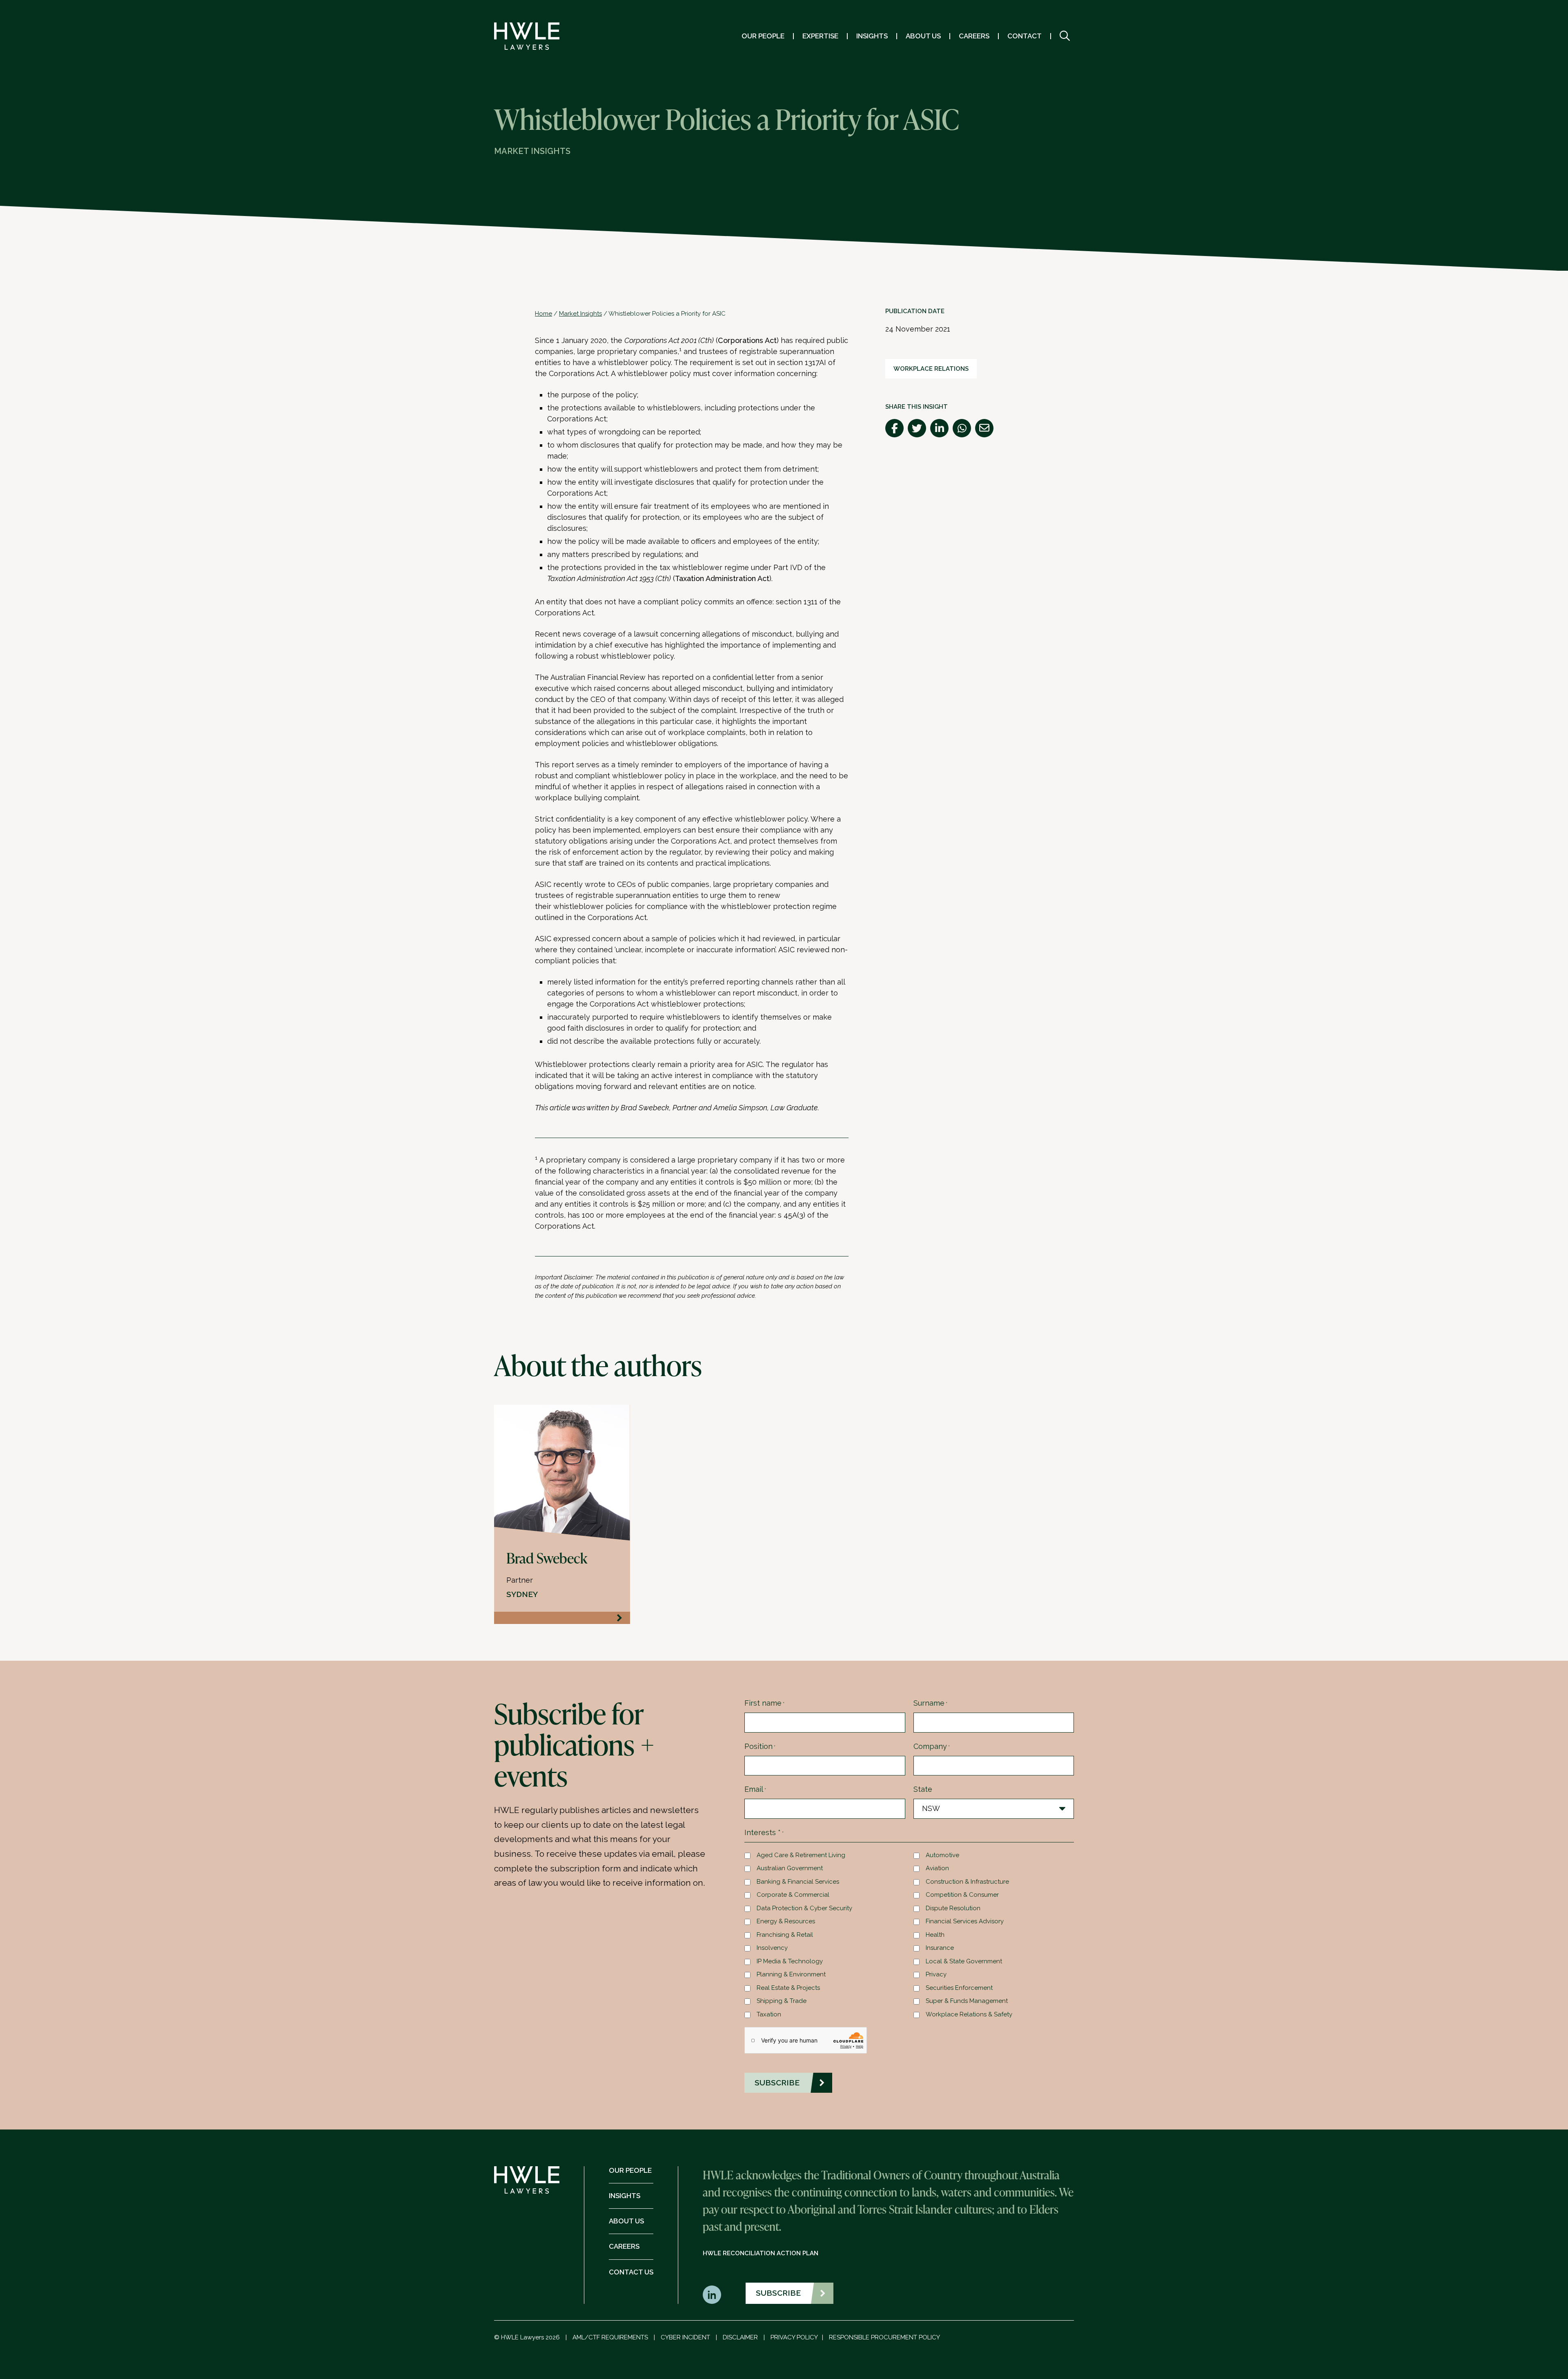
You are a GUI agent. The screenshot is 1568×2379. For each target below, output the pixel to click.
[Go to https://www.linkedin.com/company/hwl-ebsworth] (712, 2295)
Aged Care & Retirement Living (801, 1855)
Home (543, 314)
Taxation (769, 2014)
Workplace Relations (931, 369)
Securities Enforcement (959, 1988)
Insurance (940, 1948)
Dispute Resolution (953, 1908)
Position (760, 1746)
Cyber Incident (685, 2337)
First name (764, 1703)
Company (932, 1746)
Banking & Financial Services (798, 1882)
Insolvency (772, 1948)
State (923, 1789)
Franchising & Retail (785, 1935)
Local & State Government (964, 1961)
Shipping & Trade (782, 2001)
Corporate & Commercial (793, 1895)
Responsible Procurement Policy (884, 2337)
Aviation (937, 1868)
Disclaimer (740, 2337)
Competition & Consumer (962, 1895)
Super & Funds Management (967, 2001)
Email (755, 1789)
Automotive (942, 1855)
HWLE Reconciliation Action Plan (761, 2253)
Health (935, 1935)
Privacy (936, 1974)
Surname (930, 1703)
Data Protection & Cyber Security (804, 1908)
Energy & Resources (786, 1921)
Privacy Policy (794, 2337)
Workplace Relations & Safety (969, 2014)
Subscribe (778, 2293)
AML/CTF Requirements (610, 2337)
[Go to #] (1065, 36)
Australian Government (790, 1868)
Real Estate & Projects (788, 1988)
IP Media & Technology (790, 1961)
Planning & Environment (791, 1974)
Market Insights (580, 314)
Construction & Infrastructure (967, 1882)
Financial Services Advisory (965, 1921)
